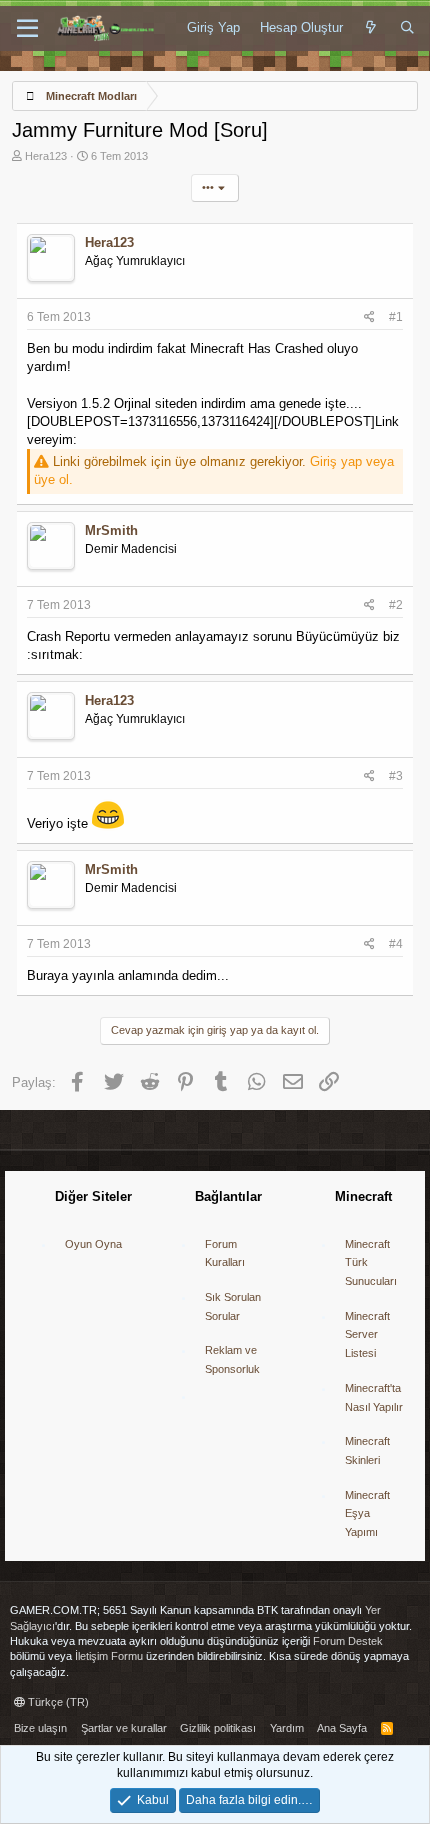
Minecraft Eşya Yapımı (367, 1513)
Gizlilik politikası (218, 1728)
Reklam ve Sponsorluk (232, 1359)
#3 (396, 776)
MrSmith (111, 530)
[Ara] (407, 28)
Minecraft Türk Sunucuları (371, 1262)
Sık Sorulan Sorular (233, 1306)
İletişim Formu (109, 1656)
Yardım (287, 1728)
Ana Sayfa (342, 1728)
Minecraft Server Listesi (367, 1334)
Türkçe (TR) (57, 1702)
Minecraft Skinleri (367, 1450)
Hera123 (46, 156)
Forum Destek (348, 1641)
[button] (27, 29)
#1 (396, 317)
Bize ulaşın (40, 1728)
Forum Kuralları (225, 1253)
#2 (396, 605)
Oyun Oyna (93, 1244)
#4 (396, 944)
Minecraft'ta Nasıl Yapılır (374, 1397)
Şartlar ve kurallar (124, 1728)
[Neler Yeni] (371, 28)
